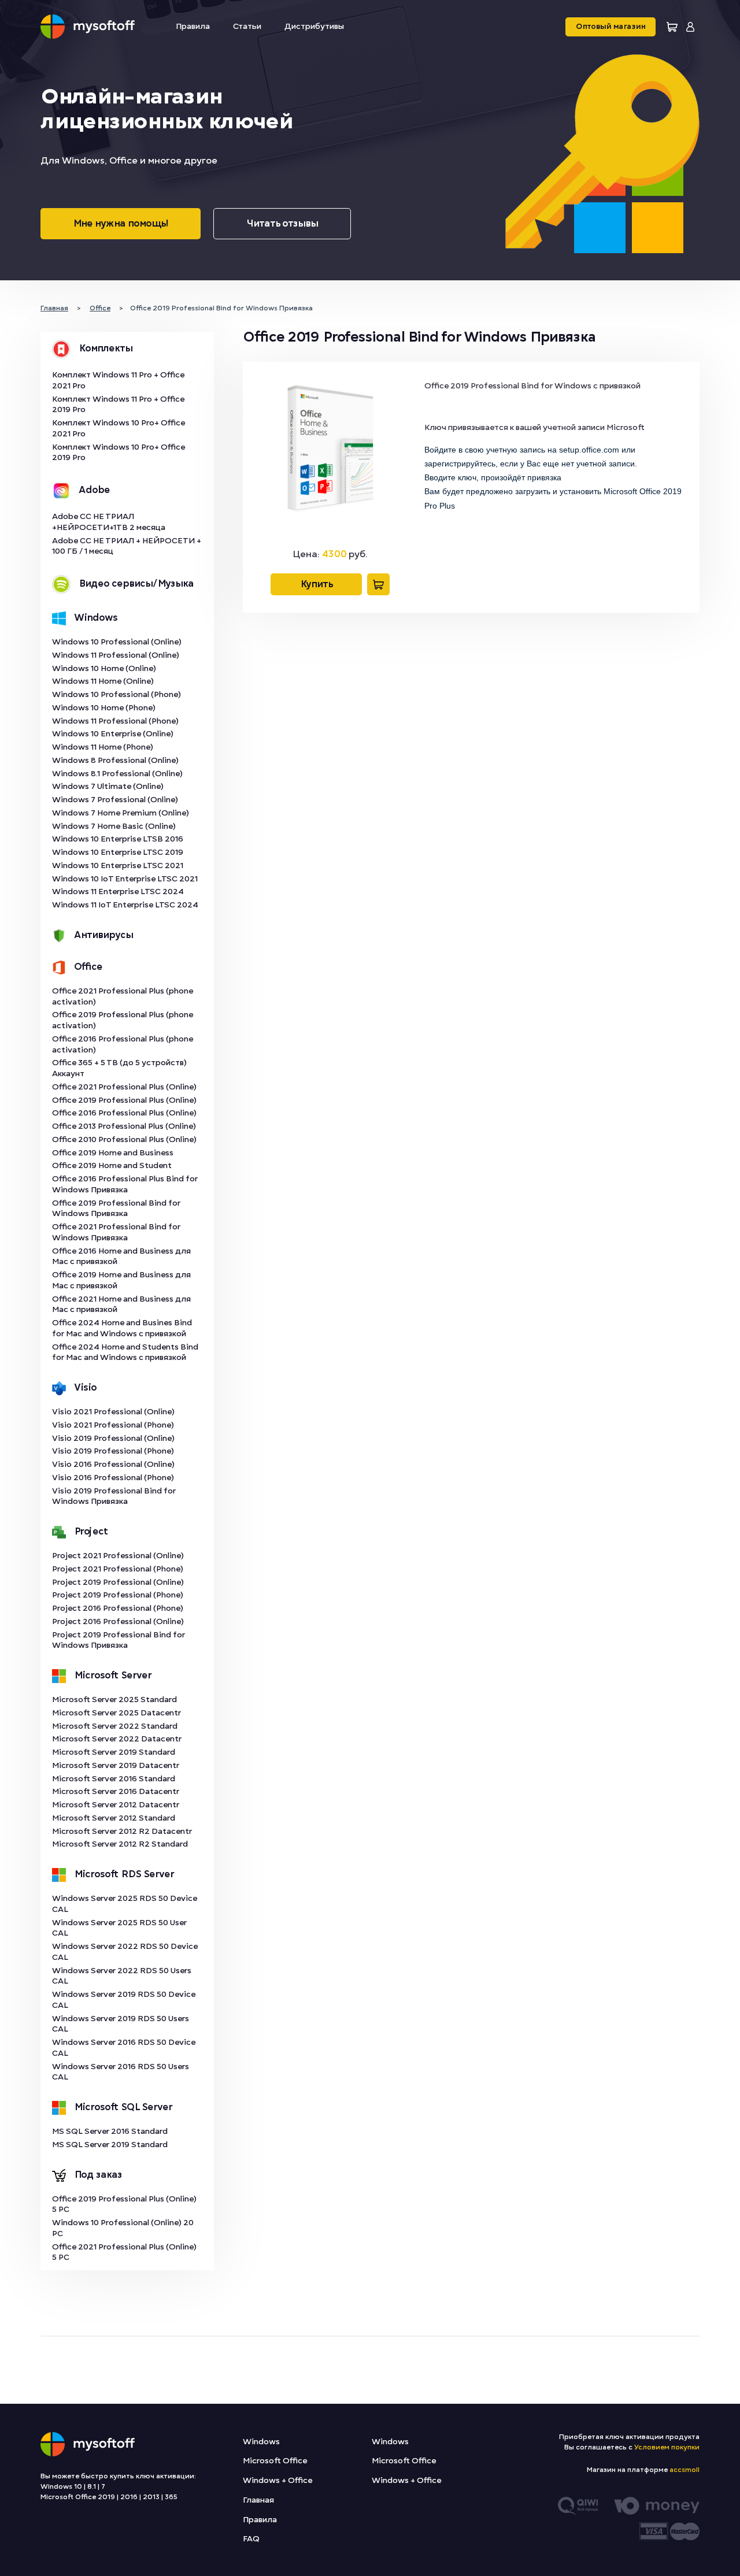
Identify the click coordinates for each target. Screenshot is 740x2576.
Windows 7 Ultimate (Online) (108, 786)
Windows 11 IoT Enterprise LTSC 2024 (125, 905)
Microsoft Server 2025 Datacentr (116, 1713)
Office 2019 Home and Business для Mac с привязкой (121, 1280)
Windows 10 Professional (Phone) (116, 694)
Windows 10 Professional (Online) (117, 642)
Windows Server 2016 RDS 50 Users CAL (121, 2072)
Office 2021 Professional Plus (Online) (124, 1087)
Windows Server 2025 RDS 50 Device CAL (125, 1904)
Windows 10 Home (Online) (104, 668)
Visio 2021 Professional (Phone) (113, 1425)
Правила (193, 26)
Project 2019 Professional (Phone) (118, 1595)
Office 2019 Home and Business (113, 1153)
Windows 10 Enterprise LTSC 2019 (118, 852)
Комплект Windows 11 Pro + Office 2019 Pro (118, 405)
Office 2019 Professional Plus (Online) (124, 1100)
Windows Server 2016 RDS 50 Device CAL (124, 2048)
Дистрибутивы (314, 26)
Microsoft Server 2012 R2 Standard (120, 1844)
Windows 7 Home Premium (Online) (121, 813)
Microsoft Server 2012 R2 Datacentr (122, 1831)
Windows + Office (277, 2480)
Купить (316, 584)
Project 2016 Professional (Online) (118, 1621)
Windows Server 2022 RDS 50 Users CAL (122, 1976)
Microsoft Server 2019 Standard (114, 1752)
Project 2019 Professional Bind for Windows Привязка (119, 1640)
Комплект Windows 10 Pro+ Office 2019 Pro (119, 453)
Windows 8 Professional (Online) (115, 760)
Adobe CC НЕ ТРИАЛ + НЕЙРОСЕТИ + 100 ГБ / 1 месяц (127, 546)
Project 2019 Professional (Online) (118, 1582)
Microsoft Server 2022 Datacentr (117, 1739)
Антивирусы (103, 935)
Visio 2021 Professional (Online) (113, 1412)
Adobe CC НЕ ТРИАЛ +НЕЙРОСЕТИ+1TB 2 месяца (109, 522)
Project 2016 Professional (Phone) (118, 1608)
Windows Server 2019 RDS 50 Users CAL (121, 2024)
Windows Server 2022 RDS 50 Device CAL (125, 1952)
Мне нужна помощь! (121, 224)
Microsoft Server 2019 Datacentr (116, 1765)
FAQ (251, 2539)
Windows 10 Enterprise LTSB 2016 (118, 839)
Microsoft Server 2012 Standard (114, 1818)
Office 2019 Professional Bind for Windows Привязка (116, 1209)
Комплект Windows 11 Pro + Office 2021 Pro (118, 380)
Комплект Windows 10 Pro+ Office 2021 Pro (119, 428)
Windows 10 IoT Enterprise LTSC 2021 (125, 879)
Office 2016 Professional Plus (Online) (124, 1113)
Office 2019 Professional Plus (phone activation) (123, 1020)
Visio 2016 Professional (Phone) (113, 1478)
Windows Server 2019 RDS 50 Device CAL (124, 2000)
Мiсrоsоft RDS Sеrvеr (124, 1874)
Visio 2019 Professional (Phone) (113, 1451)
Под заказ (98, 2175)
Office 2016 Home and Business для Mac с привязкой (121, 1257)
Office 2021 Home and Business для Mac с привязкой (121, 1304)
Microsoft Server (113, 1676)
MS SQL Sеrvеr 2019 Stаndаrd (110, 2145)
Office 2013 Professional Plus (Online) (124, 1126)
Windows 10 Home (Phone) (104, 708)
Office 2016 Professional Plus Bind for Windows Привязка (125, 1184)
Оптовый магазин (610, 27)
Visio (85, 1388)
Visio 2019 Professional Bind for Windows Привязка (114, 1496)
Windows (96, 618)
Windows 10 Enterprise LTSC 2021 (118, 866)
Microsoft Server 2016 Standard (114, 1779)
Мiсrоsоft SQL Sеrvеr (123, 2107)
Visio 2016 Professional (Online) (113, 1464)
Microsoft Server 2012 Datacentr (116, 1805)
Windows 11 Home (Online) (103, 681)
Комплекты (106, 349)
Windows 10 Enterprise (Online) (113, 734)
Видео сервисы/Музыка (136, 584)
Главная (258, 2500)
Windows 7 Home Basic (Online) (114, 826)
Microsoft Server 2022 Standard (115, 1726)
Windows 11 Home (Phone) (103, 747)
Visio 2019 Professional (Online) (113, 1438)
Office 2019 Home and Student (112, 1165)
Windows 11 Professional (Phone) (115, 721)
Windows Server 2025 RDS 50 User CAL (119, 1928)
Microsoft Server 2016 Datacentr (116, 1791)
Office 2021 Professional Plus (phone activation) (123, 996)
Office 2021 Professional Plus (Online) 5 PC (124, 2252)
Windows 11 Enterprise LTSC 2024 (118, 892)
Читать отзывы (282, 224)
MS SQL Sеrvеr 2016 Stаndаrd (110, 2131)
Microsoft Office (275, 2461)
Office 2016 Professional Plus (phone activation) (123, 1044)
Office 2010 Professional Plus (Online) (124, 1139)
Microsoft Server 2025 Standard (114, 1700)
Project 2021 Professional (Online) (118, 1556)
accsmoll (684, 2470)
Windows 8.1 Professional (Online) (117, 774)
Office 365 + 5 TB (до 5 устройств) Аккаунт (119, 1068)
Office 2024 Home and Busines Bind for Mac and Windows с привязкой (122, 1328)
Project (91, 1532)
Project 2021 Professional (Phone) (118, 1569)
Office (88, 967)
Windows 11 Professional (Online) (116, 655)
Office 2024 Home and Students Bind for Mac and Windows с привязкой (125, 1352)
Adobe (94, 490)
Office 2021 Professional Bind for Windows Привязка (116, 1232)
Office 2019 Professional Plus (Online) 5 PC (124, 2204)
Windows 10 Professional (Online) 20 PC (123, 2228)
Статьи (247, 26)
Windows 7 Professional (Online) (115, 800)
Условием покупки (667, 2447)
